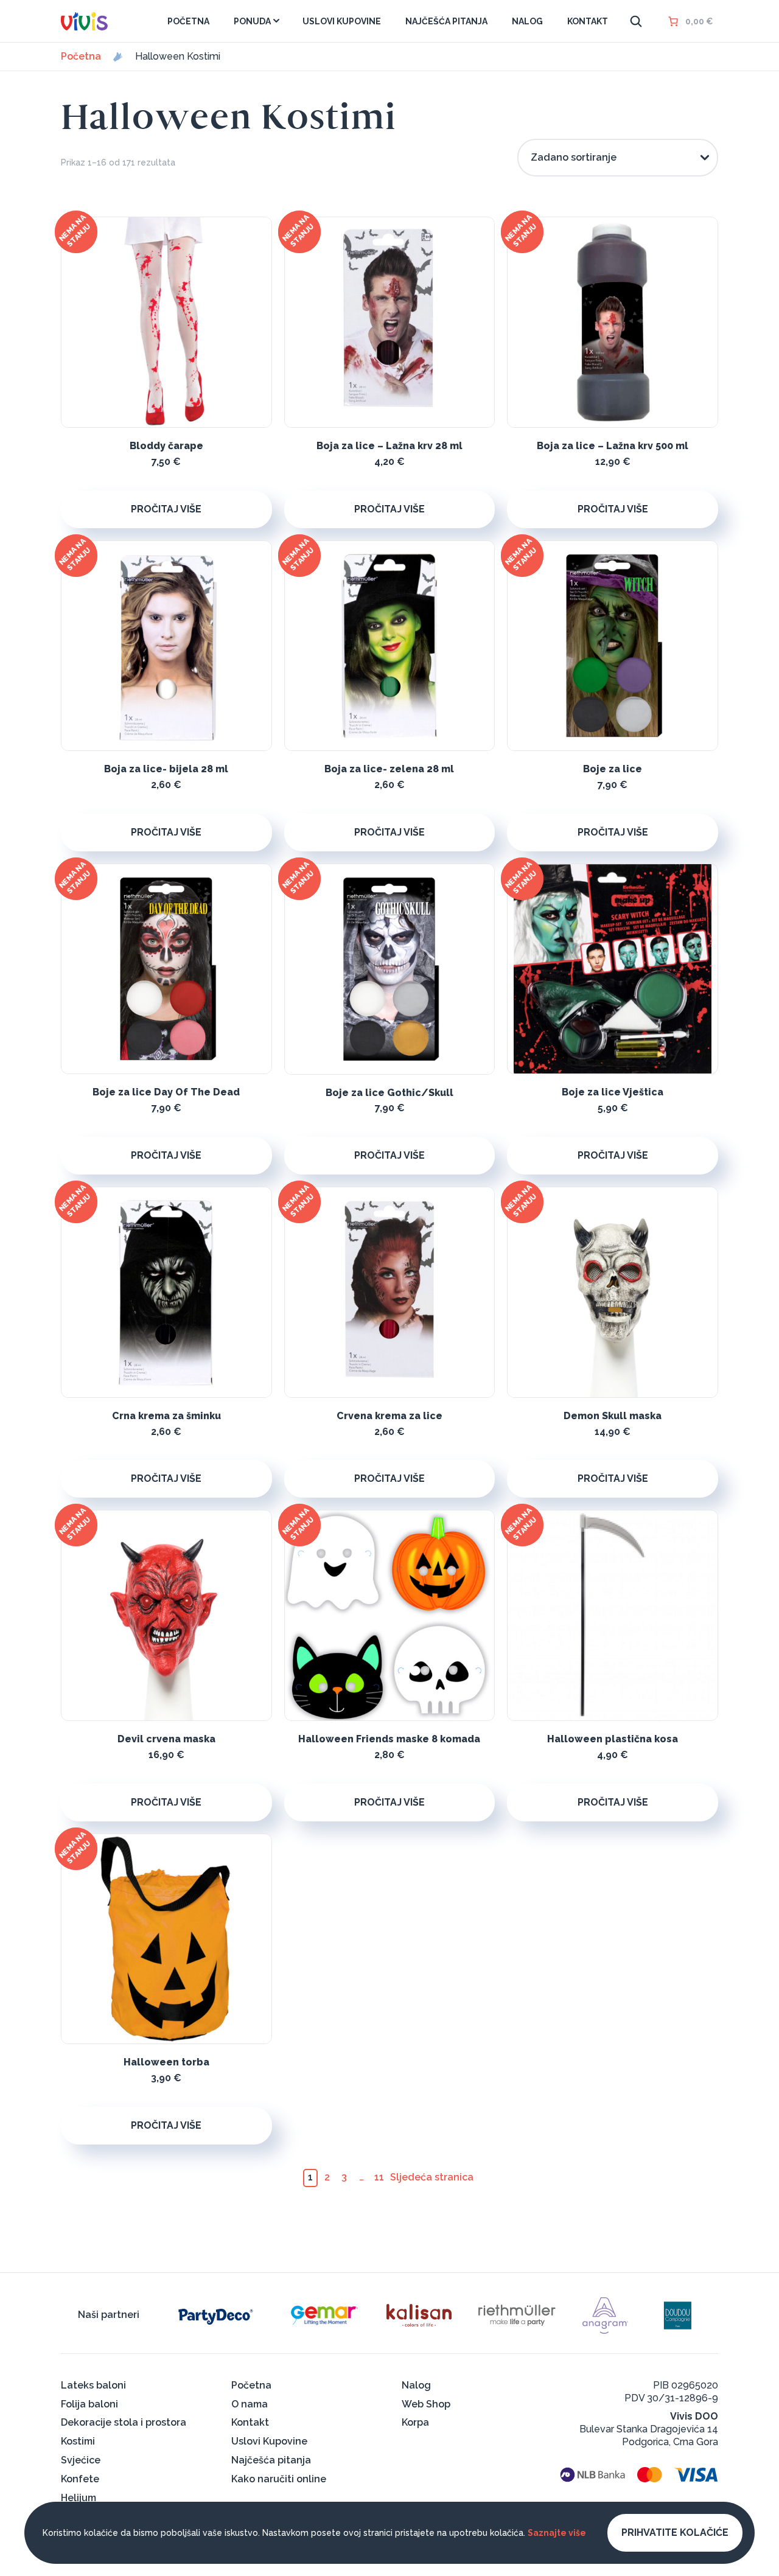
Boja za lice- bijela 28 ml (166, 769)
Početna (81, 57)
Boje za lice (613, 769)
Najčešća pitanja (271, 2460)
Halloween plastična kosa (613, 1739)
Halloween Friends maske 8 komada (389, 1739)
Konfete (80, 2479)
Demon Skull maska (613, 1416)
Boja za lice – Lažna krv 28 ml (389, 446)
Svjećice (81, 2460)
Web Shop (426, 2404)
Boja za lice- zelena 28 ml (389, 769)
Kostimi (78, 2441)
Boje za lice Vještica (613, 1092)
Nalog (416, 2385)
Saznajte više (557, 2533)
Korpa (415, 2422)
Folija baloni (89, 2404)
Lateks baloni (93, 2385)
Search (636, 21)
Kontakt (250, 2422)
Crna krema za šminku (166, 1416)
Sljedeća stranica (432, 2177)
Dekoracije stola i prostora (124, 2422)
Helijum (79, 2498)
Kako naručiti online (279, 2479)
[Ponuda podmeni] (276, 21)
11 (379, 2177)
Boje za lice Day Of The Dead (166, 1092)
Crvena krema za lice (389, 1416)
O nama (250, 2404)
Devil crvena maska (166, 1739)
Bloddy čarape (166, 446)
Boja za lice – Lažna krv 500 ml (613, 446)
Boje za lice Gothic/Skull (389, 1093)
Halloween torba (166, 2062)
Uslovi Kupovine (269, 2441)
